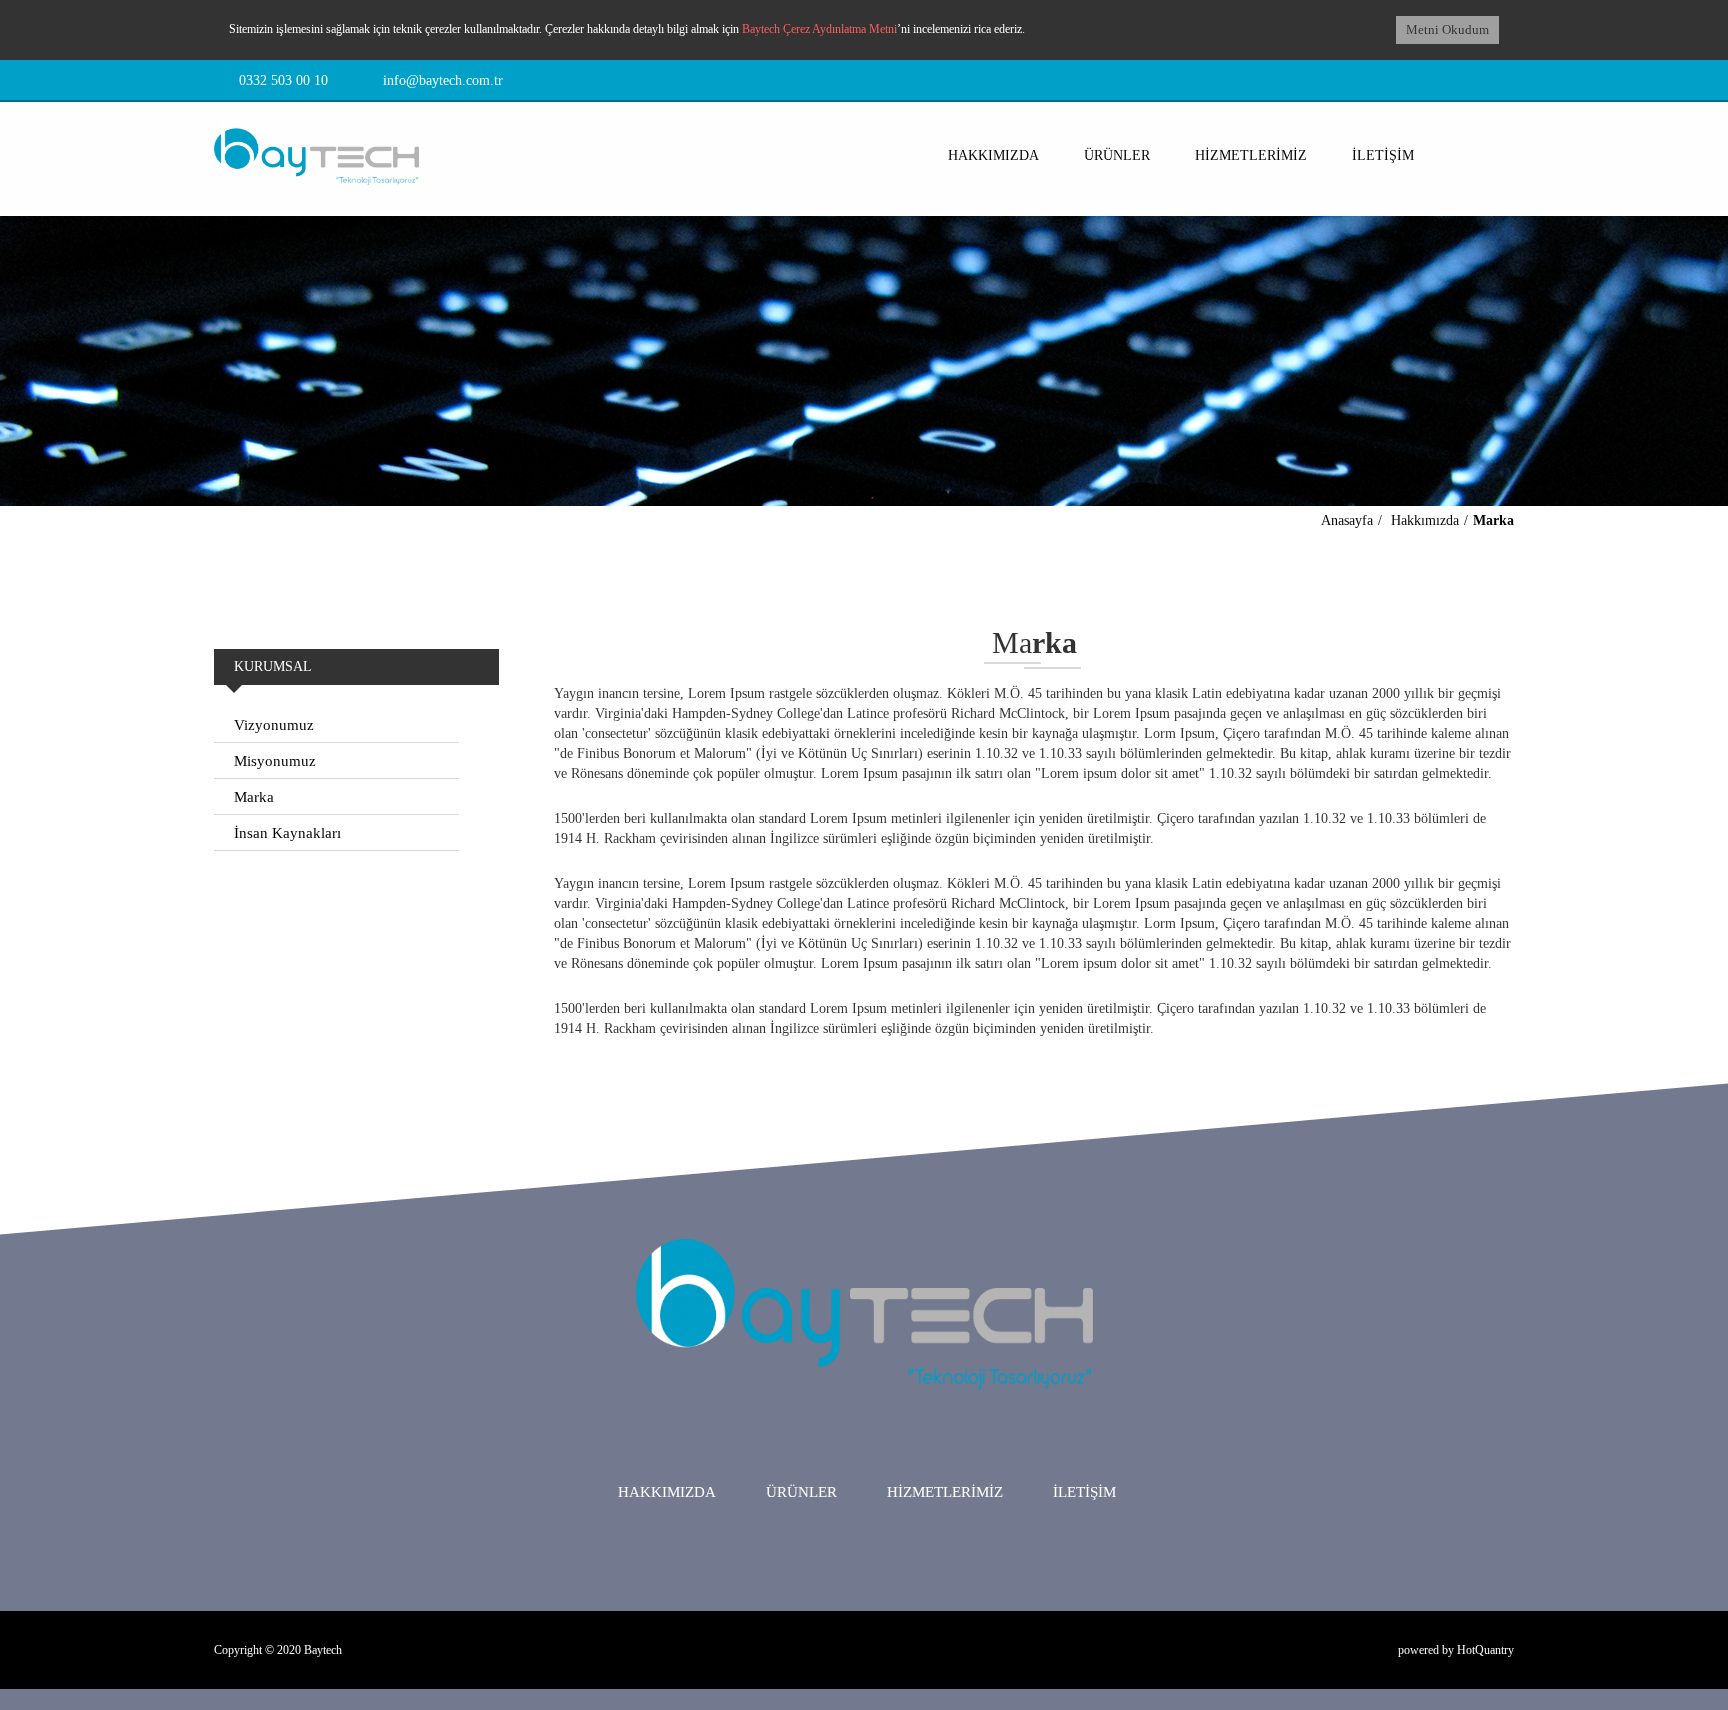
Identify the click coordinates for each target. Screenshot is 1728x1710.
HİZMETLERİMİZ (1251, 155)
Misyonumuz (275, 761)
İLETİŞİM (1383, 155)
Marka (1493, 520)
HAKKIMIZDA (993, 155)
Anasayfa (1347, 520)
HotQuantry (1485, 1650)
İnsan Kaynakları (287, 833)
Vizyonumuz (274, 725)
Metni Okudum (1447, 29)
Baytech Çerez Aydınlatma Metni (819, 29)
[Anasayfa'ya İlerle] (316, 143)
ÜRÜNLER (1117, 155)
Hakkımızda (1425, 520)
